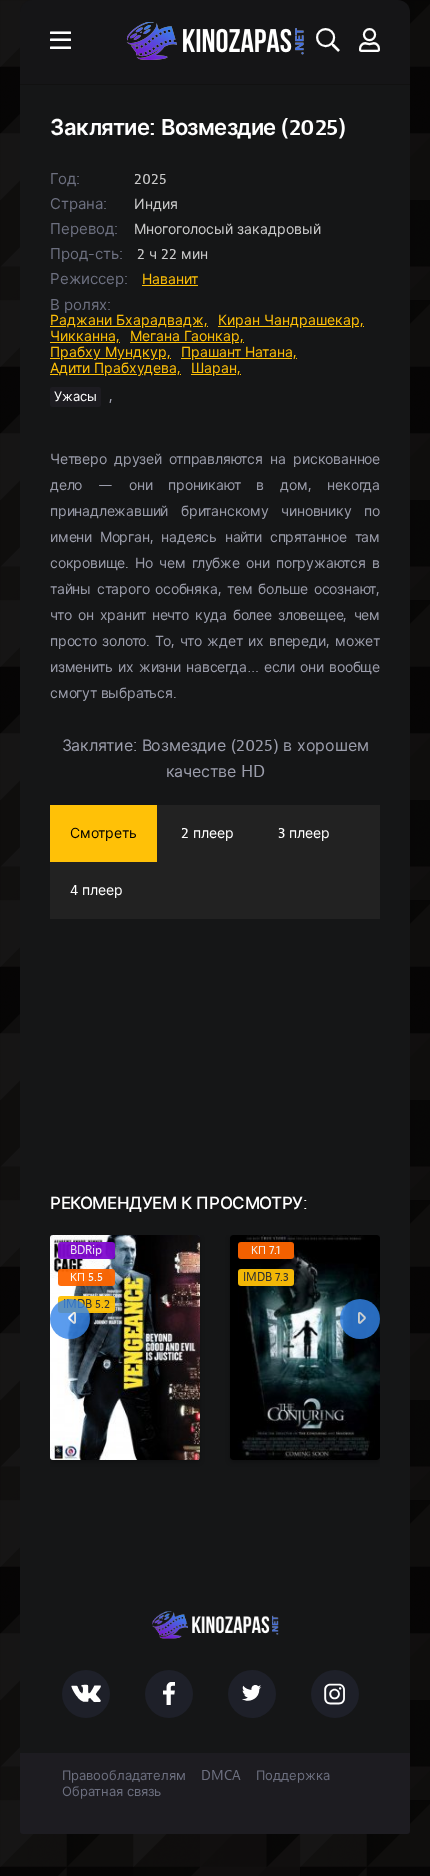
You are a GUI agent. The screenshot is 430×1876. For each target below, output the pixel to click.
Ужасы (75, 397)
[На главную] (215, 41)
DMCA (221, 1776)
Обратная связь (111, 1792)
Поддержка (293, 1776)
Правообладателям (124, 1776)
